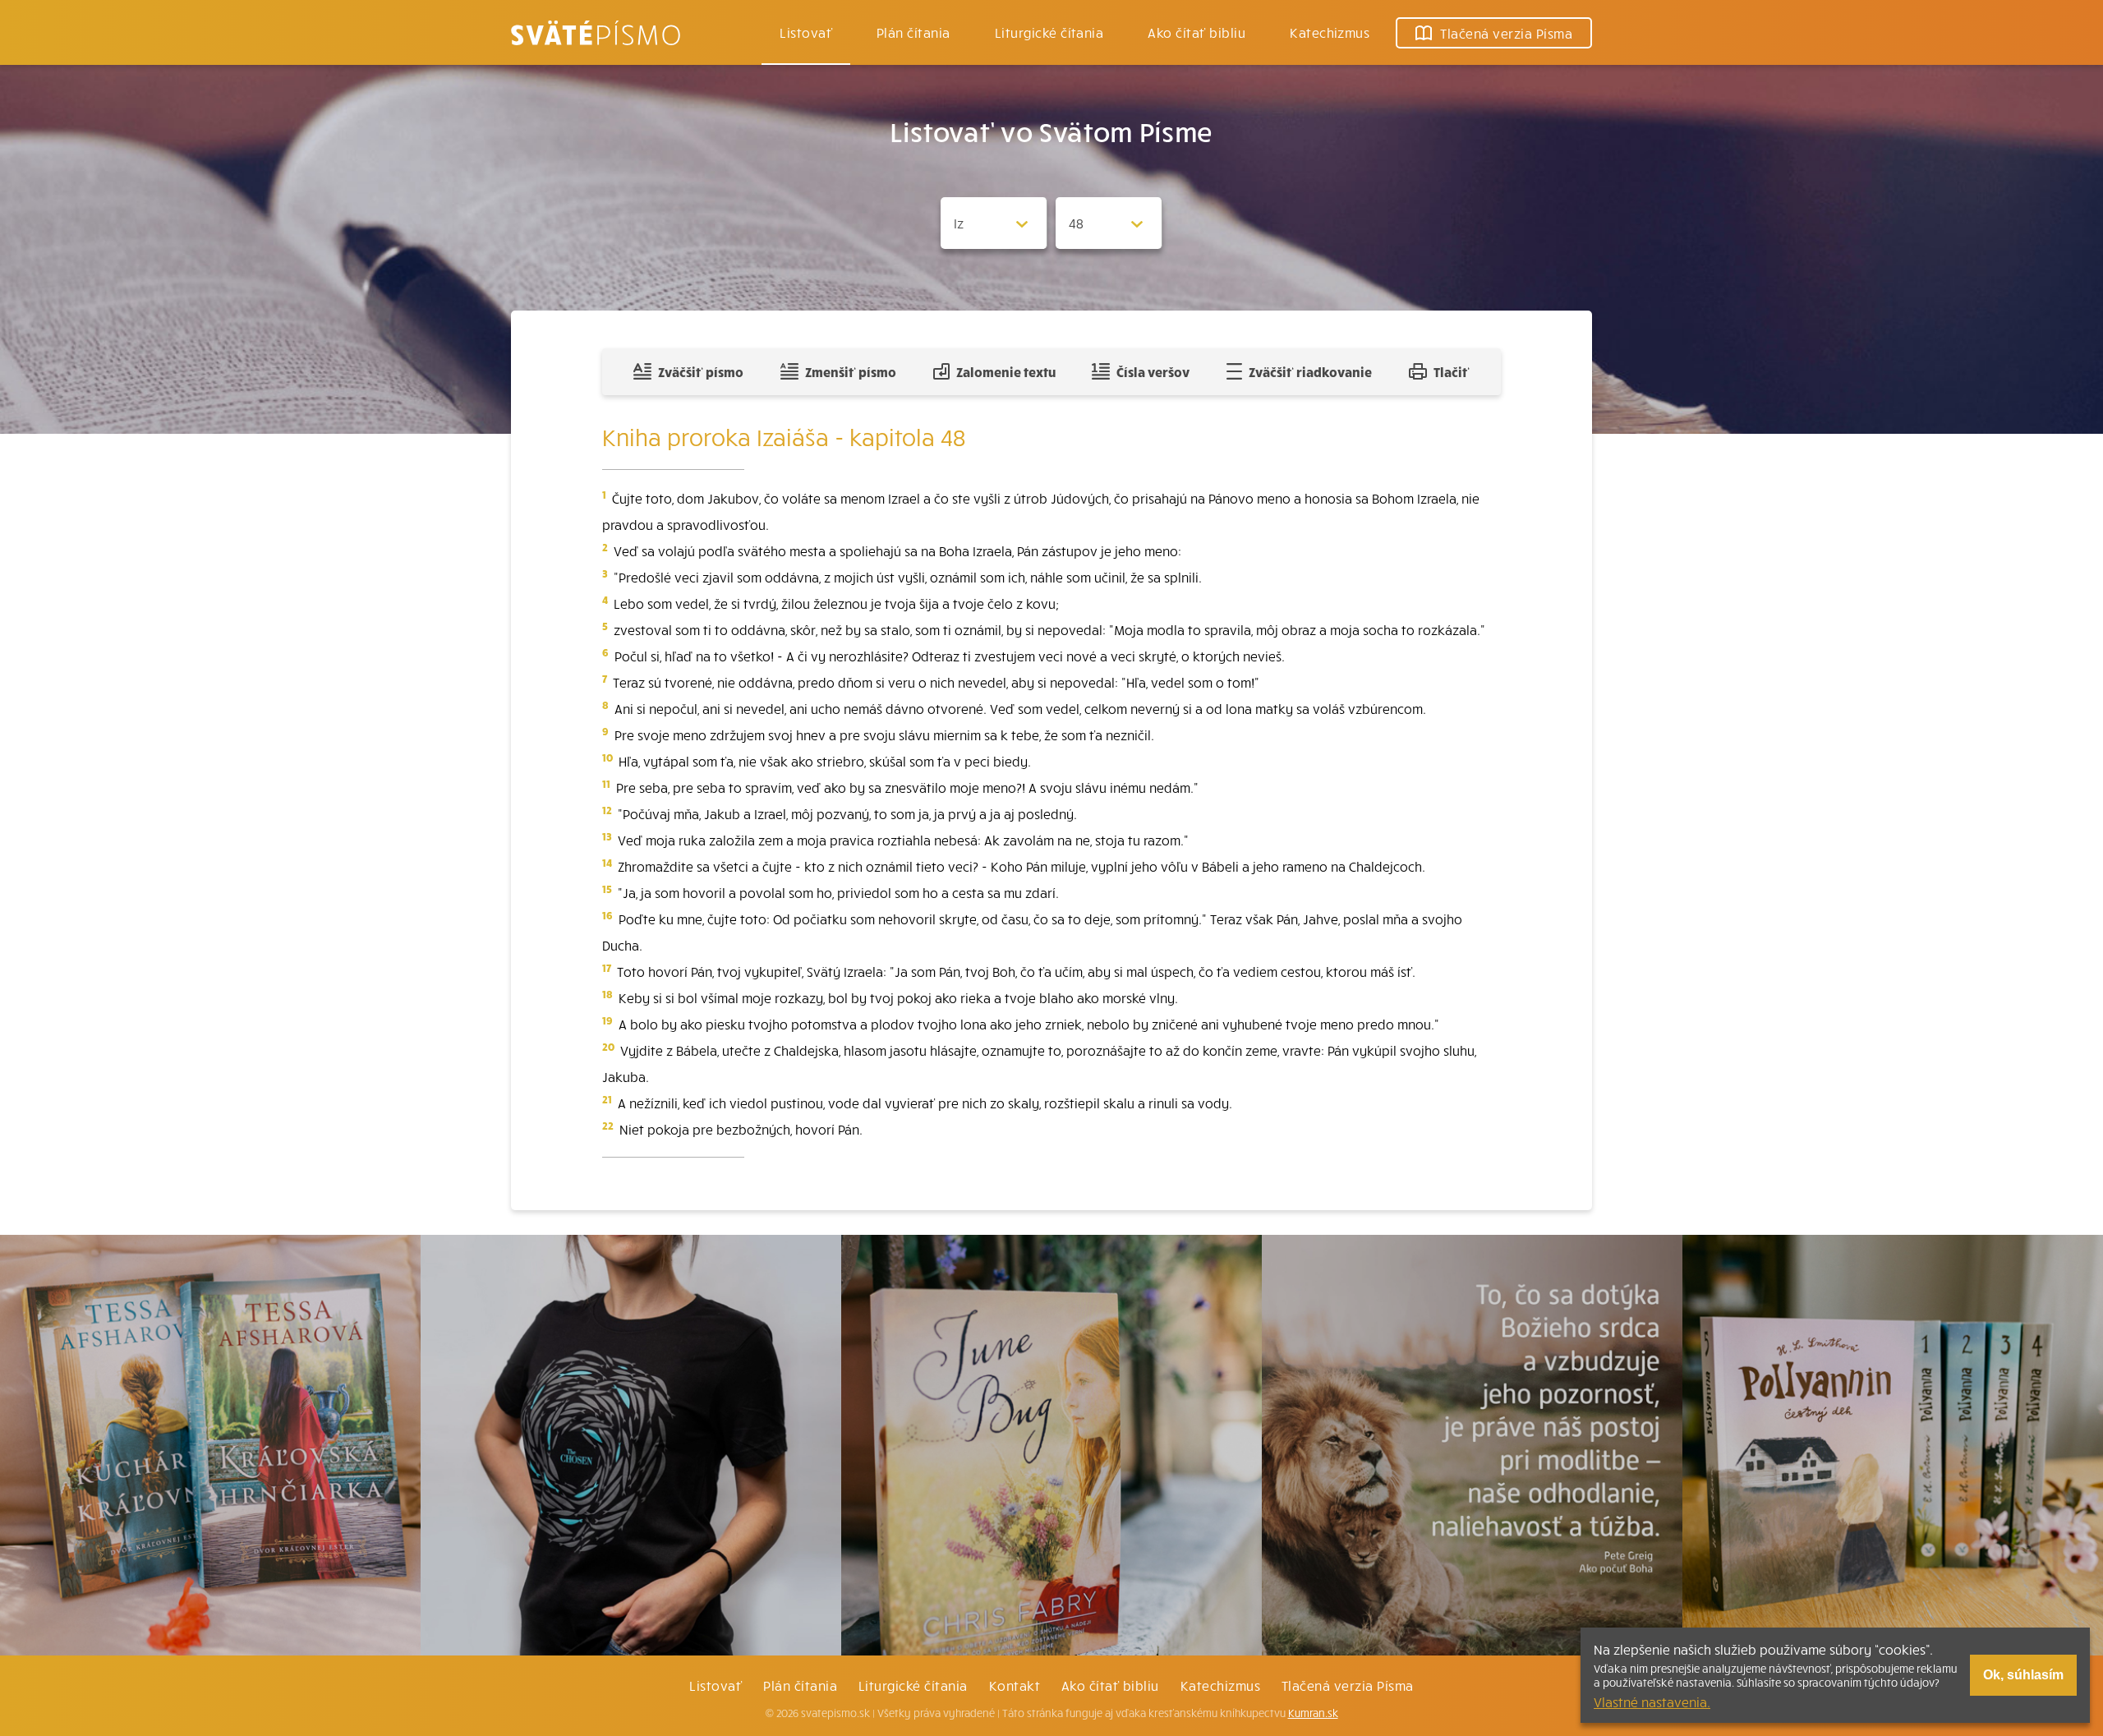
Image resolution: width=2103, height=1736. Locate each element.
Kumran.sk (1313, 1713)
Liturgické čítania (1049, 32)
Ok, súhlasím (2023, 1675)
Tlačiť (1452, 371)
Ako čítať (1196, 32)
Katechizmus (1330, 32)
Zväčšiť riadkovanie (1310, 371)
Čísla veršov (1153, 371)
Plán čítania (800, 1685)
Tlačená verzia (1506, 33)
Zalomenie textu (1006, 371)
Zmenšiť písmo (851, 371)
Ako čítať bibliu (1110, 1685)
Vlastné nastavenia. (1652, 1701)
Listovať (806, 32)
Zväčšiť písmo (701, 371)
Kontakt (1015, 1685)
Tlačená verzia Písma (1348, 1685)
